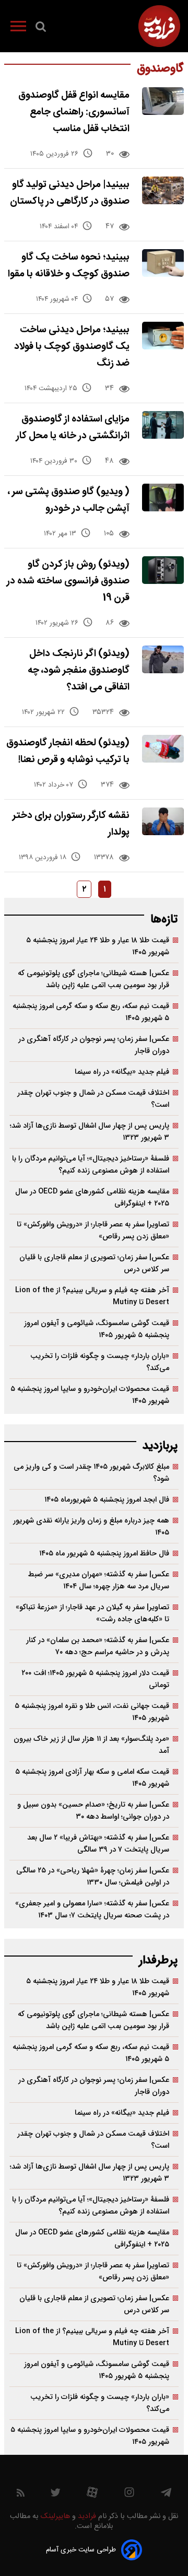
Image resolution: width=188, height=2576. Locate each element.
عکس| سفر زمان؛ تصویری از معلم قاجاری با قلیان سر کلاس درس (94, 1263)
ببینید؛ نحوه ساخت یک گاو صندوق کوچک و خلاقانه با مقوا (69, 266)
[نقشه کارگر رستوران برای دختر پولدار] (163, 821)
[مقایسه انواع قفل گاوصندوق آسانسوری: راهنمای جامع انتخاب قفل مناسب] (163, 101)
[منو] (18, 28)
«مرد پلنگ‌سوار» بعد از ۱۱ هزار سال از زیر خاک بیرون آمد (91, 1745)
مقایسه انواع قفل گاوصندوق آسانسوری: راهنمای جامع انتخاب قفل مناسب (74, 112)
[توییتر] (55, 2495)
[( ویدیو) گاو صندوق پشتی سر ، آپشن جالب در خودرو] (163, 497)
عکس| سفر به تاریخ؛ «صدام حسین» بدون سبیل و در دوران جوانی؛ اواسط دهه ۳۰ (93, 1811)
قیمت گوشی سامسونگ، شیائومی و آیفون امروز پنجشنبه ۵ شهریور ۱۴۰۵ (97, 1329)
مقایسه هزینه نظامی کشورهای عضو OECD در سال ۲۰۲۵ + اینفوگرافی (92, 1198)
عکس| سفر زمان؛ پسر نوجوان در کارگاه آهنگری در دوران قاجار (94, 1045)
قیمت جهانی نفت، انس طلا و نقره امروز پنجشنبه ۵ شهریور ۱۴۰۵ (92, 1712)
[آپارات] (92, 2495)
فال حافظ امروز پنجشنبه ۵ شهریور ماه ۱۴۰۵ (104, 1554)
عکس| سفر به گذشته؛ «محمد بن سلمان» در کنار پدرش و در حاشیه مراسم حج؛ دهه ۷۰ (98, 1646)
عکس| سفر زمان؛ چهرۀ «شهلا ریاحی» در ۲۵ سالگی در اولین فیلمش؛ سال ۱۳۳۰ (93, 1877)
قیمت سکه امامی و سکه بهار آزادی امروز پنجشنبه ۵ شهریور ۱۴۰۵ (92, 1778)
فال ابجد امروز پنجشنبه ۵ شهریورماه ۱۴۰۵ (107, 1500)
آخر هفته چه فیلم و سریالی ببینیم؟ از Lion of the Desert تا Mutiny (92, 1296)
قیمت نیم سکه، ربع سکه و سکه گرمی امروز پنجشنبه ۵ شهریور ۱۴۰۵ (91, 1012)
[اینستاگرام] (129, 2495)
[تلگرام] (166, 2495)
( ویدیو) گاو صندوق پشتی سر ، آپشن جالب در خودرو (69, 500)
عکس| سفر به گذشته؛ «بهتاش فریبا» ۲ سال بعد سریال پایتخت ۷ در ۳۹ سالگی (98, 1844)
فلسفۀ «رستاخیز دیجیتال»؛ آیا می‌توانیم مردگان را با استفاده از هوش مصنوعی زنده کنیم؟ (91, 1165)
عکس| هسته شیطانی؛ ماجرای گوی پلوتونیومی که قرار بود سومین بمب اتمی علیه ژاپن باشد (93, 979)
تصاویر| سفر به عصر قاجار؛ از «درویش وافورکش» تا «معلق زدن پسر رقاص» (93, 1231)
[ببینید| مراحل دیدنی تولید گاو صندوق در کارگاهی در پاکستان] (163, 190)
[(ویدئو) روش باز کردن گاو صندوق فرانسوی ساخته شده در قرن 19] (163, 570)
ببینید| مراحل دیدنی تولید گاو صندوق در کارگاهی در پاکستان (70, 193)
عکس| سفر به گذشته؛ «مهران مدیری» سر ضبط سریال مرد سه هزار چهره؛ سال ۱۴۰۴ (99, 1580)
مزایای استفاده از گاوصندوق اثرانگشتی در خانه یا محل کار (73, 428)
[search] (41, 29)
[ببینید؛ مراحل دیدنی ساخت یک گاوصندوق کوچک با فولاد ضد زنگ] (163, 336)
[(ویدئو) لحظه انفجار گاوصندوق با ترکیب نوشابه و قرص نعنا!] (163, 749)
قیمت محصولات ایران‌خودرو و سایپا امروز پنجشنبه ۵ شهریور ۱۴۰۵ (90, 1395)
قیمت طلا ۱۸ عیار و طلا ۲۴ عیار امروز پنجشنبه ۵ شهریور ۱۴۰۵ (98, 946)
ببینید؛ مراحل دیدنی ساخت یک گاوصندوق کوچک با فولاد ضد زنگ (72, 347)
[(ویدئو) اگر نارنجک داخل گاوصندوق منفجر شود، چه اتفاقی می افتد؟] (163, 659)
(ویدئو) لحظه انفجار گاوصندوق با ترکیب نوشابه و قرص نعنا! (68, 751)
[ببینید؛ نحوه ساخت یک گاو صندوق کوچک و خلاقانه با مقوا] (163, 263)
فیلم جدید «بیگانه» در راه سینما (122, 1072)
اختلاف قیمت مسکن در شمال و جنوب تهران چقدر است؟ (93, 1099)
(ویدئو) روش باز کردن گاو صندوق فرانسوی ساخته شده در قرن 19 (68, 581)
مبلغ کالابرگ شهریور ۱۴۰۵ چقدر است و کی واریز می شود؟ (91, 1473)
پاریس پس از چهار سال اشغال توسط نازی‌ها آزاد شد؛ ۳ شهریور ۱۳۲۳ (90, 1132)
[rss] (21, 2495)
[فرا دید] (159, 26)
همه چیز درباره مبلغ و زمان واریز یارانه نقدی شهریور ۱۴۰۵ (91, 1527)
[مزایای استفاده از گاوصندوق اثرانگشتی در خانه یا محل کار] (163, 425)
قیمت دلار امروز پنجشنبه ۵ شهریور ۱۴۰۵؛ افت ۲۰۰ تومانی (95, 1679)
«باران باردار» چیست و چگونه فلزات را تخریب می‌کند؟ (100, 1362)
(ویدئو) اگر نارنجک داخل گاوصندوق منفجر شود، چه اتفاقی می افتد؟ (79, 670)
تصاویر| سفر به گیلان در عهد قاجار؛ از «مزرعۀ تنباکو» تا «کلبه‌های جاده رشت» (92, 1613)
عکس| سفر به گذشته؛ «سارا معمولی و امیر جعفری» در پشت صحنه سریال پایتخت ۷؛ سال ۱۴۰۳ (92, 1910)
